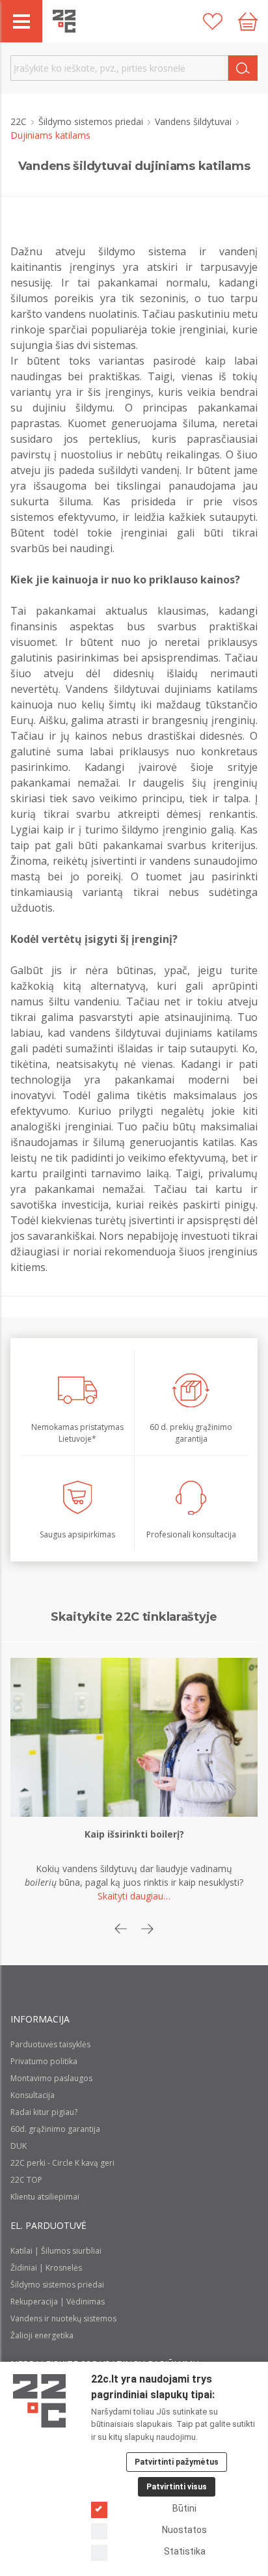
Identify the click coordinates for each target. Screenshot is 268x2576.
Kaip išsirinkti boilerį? (134, 1834)
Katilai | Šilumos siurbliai (56, 2251)
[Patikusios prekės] (213, 21)
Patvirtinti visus (177, 2487)
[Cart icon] (248, 21)
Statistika (185, 2551)
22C (20, 121)
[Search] (243, 68)
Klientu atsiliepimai (45, 2197)
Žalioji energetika (42, 2335)
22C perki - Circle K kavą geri (62, 2163)
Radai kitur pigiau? (44, 2112)
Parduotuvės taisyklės (50, 2044)
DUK (19, 2146)
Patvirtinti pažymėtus (177, 2462)
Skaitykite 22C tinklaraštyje (134, 1617)
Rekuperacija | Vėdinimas (58, 2302)
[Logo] (39, 2401)
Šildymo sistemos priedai (92, 121)
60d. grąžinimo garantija (55, 2129)
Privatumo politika (44, 2061)
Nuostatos (184, 2530)
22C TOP (26, 2180)
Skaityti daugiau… (134, 1896)
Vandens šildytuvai (194, 121)
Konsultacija (33, 2095)
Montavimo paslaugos (51, 2078)
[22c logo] (64, 21)
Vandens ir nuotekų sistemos (63, 2318)
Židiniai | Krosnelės (46, 2268)
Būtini (184, 2508)
